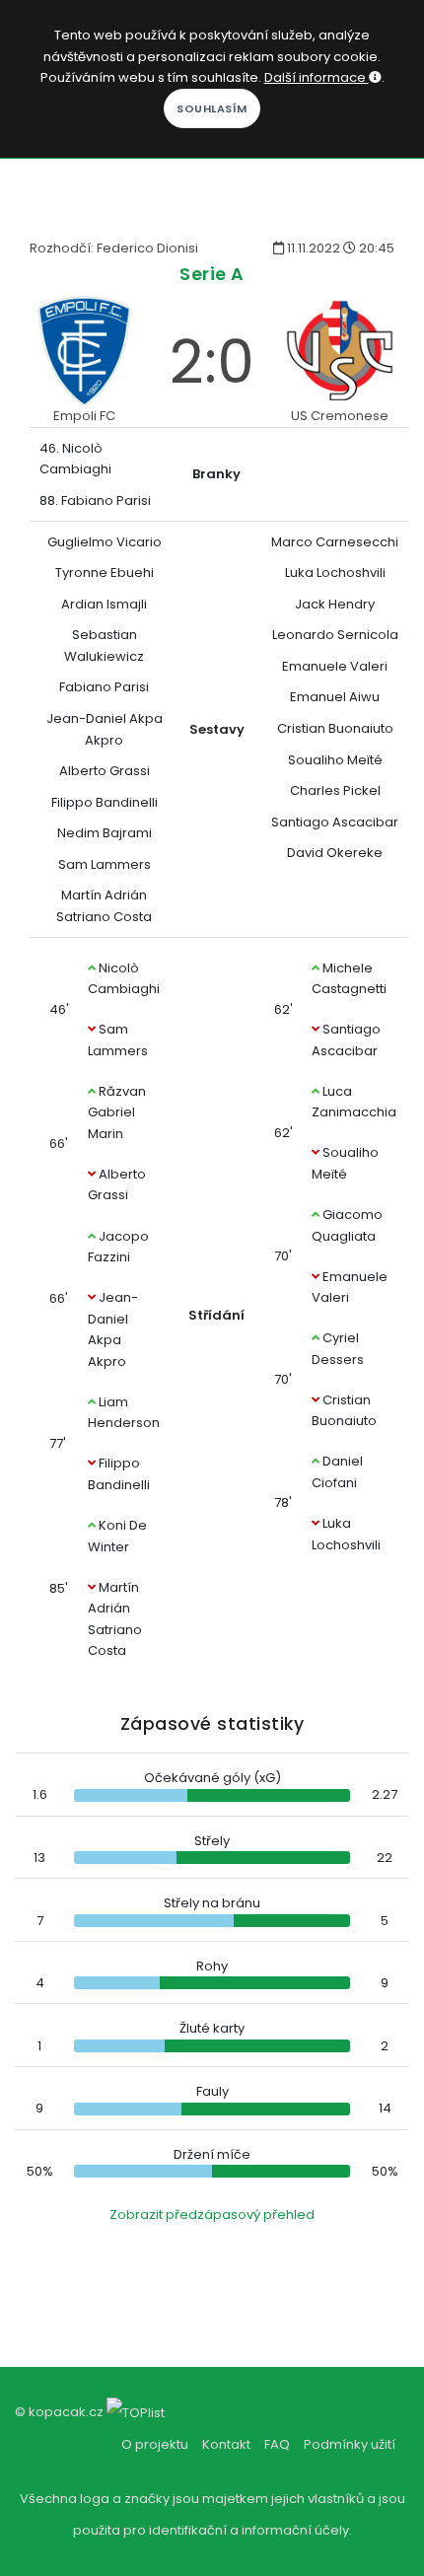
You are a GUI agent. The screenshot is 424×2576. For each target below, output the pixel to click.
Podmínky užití (350, 2444)
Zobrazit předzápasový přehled (212, 2215)
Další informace (317, 77)
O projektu (155, 2444)
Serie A (212, 274)
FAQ (277, 2444)
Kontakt (226, 2444)
